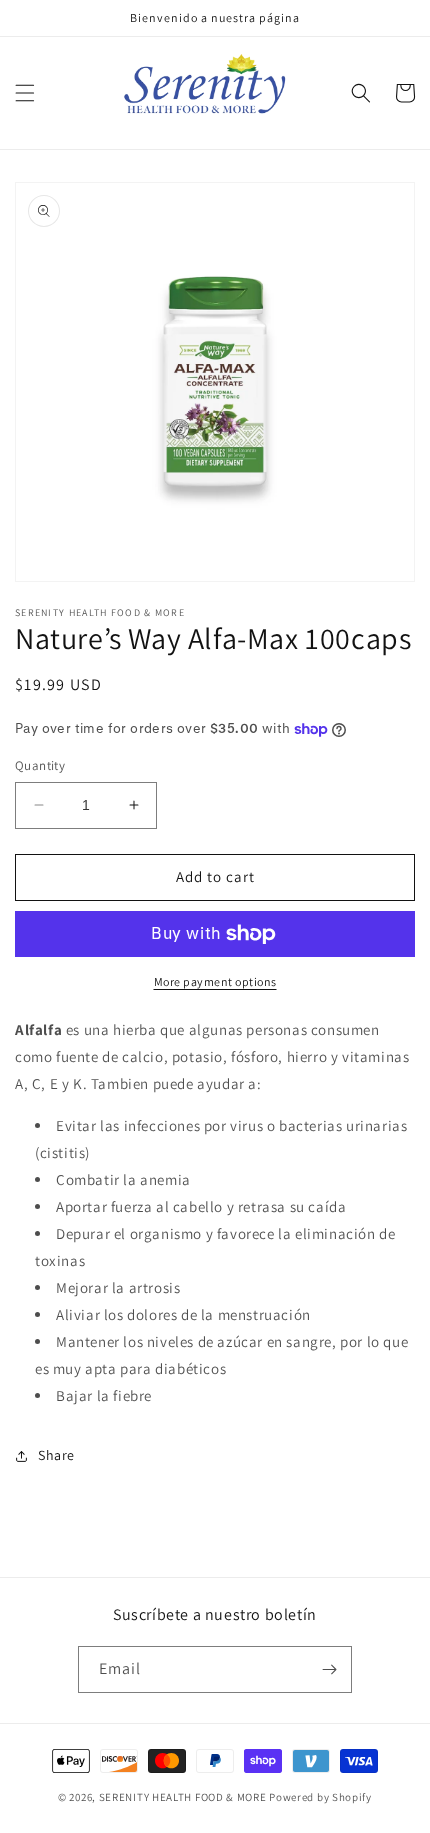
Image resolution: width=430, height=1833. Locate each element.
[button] (25, 93)
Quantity (40, 765)
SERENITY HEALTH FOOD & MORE (183, 1797)
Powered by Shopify (320, 1797)
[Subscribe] (329, 1669)
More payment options (215, 981)
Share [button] (56, 1455)
